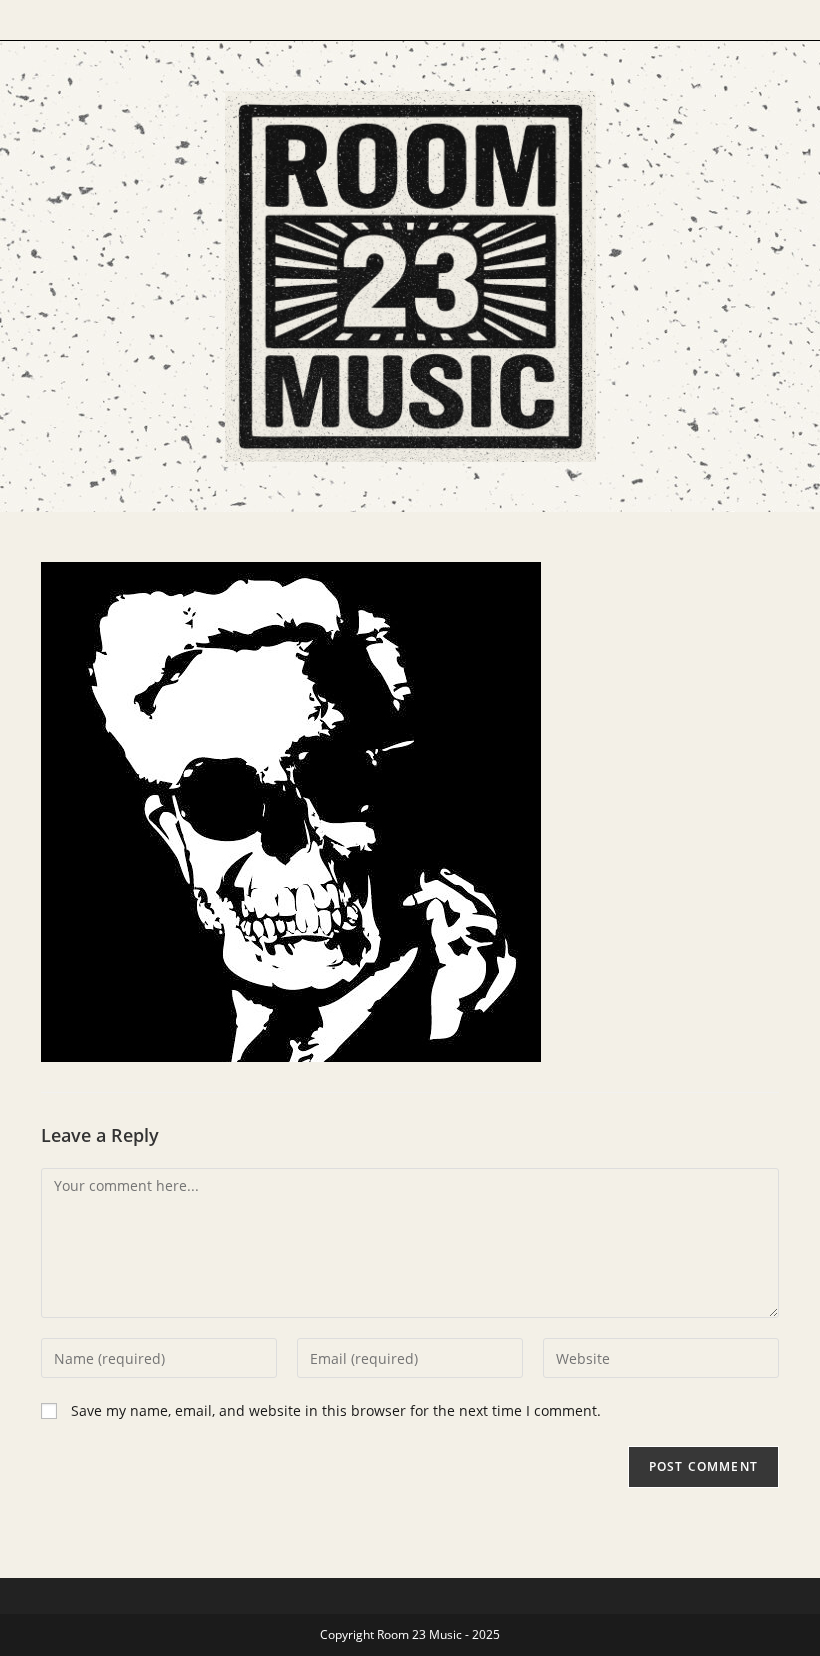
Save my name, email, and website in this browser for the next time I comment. (336, 1410)
